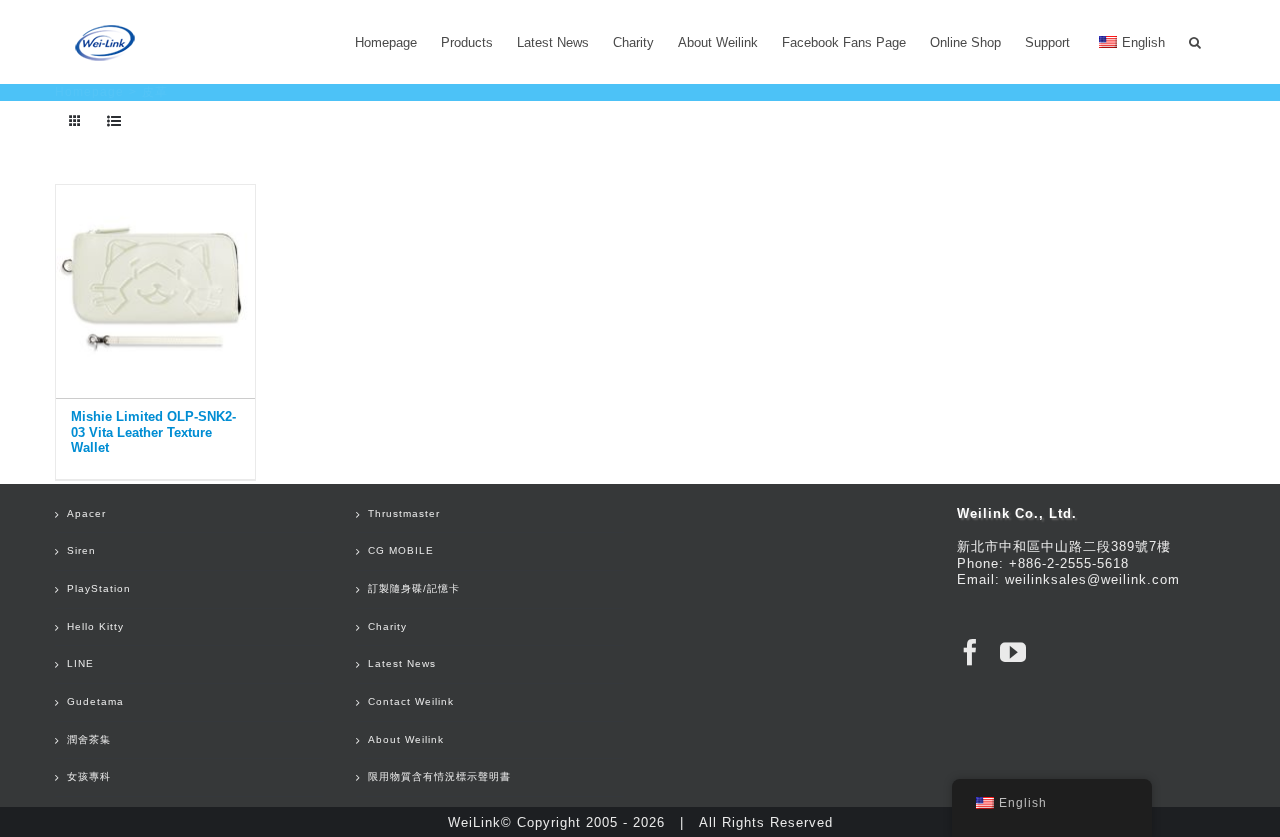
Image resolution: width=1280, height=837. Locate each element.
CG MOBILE (401, 550)
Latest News (402, 663)
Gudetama (95, 701)
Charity (387, 626)
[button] (1195, 42)
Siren (81, 550)
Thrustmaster (404, 513)
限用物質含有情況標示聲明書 (439, 776)
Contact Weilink (411, 701)
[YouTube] (1013, 652)
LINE (80, 663)
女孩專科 (89, 776)
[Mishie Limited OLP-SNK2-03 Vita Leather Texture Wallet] (155, 287)
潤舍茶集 (89, 739)
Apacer (86, 513)
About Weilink (406, 739)
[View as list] (114, 121)
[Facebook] (970, 652)
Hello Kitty (95, 626)
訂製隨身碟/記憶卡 (414, 588)
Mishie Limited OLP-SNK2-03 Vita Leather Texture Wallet (153, 432)
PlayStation (99, 588)
